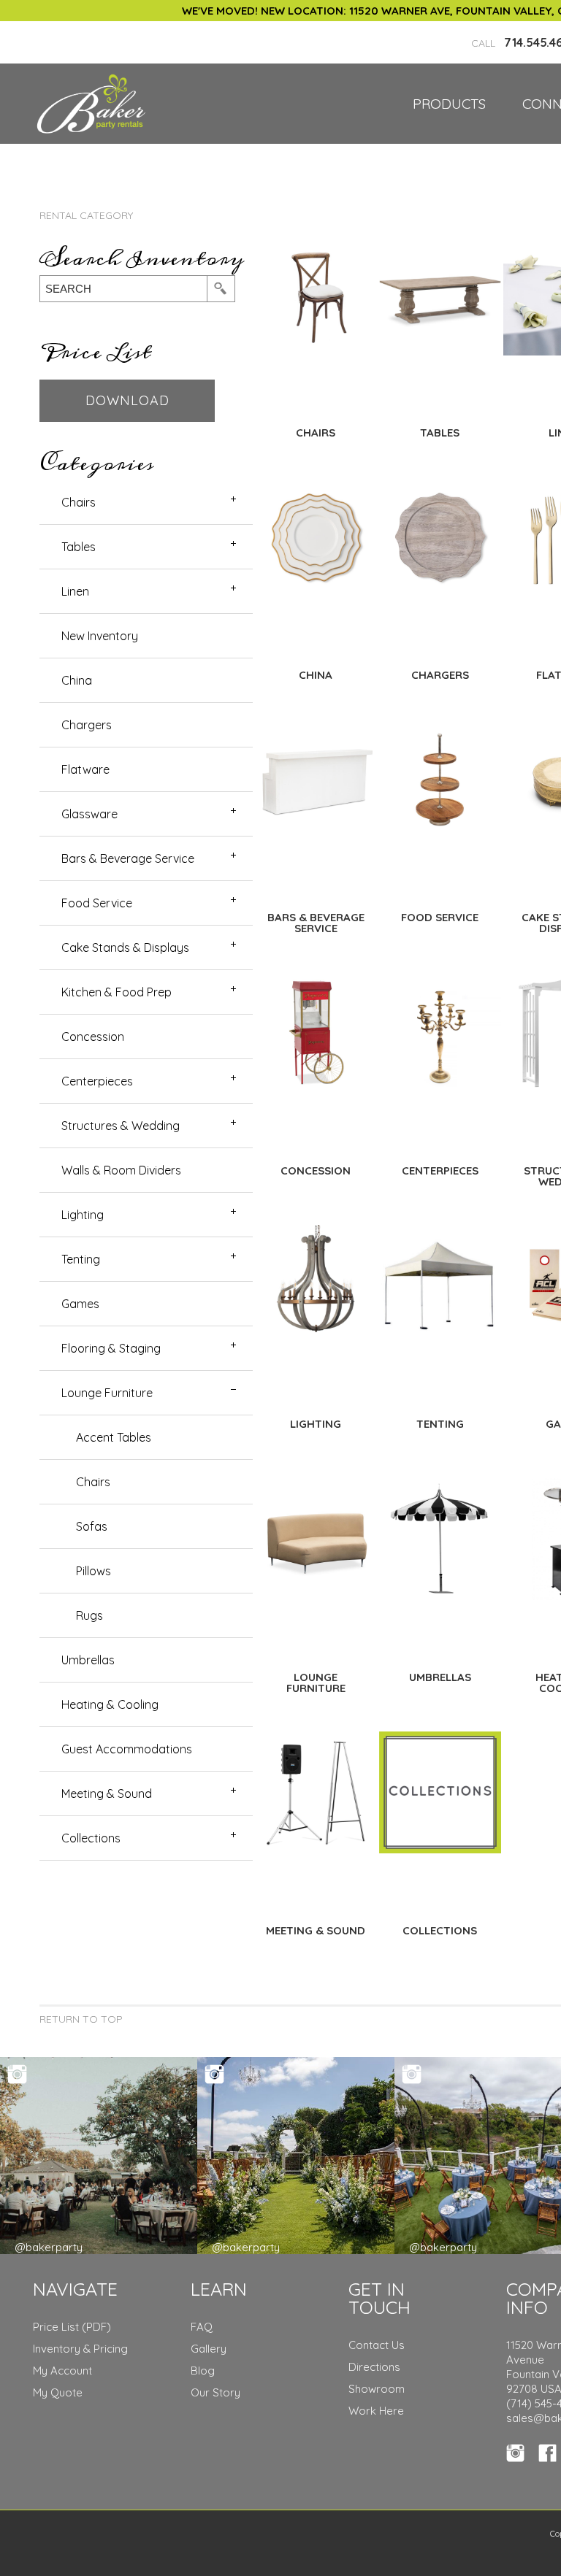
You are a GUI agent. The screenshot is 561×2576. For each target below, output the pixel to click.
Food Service (97, 903)
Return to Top (81, 2019)
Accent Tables (114, 1437)
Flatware (85, 769)
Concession (93, 1037)
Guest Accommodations (127, 1749)
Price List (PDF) (72, 2327)
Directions (374, 2367)
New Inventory (100, 636)
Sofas (92, 1526)
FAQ (202, 2327)
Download (127, 400)
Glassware (89, 814)
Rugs (89, 1615)
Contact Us (377, 2345)
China (77, 680)
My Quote (58, 2392)
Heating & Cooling (110, 1704)
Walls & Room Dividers (121, 1170)
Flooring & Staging (111, 1348)
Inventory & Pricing (80, 2349)
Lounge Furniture (107, 1393)
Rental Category (86, 215)
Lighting (83, 1215)
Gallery (209, 2349)
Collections (91, 1838)
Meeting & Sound (107, 1793)
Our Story (215, 2392)
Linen (75, 591)
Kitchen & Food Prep (117, 992)
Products (449, 104)
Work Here (376, 2411)
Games (80, 1304)
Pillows (93, 1571)
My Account (62, 2371)
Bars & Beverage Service (128, 858)
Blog (203, 2371)
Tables (79, 547)
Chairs (79, 502)
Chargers (87, 725)
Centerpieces (97, 1081)
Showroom (377, 2389)
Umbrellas (88, 1660)
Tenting (81, 1259)
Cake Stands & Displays (125, 947)
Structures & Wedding (121, 1126)
